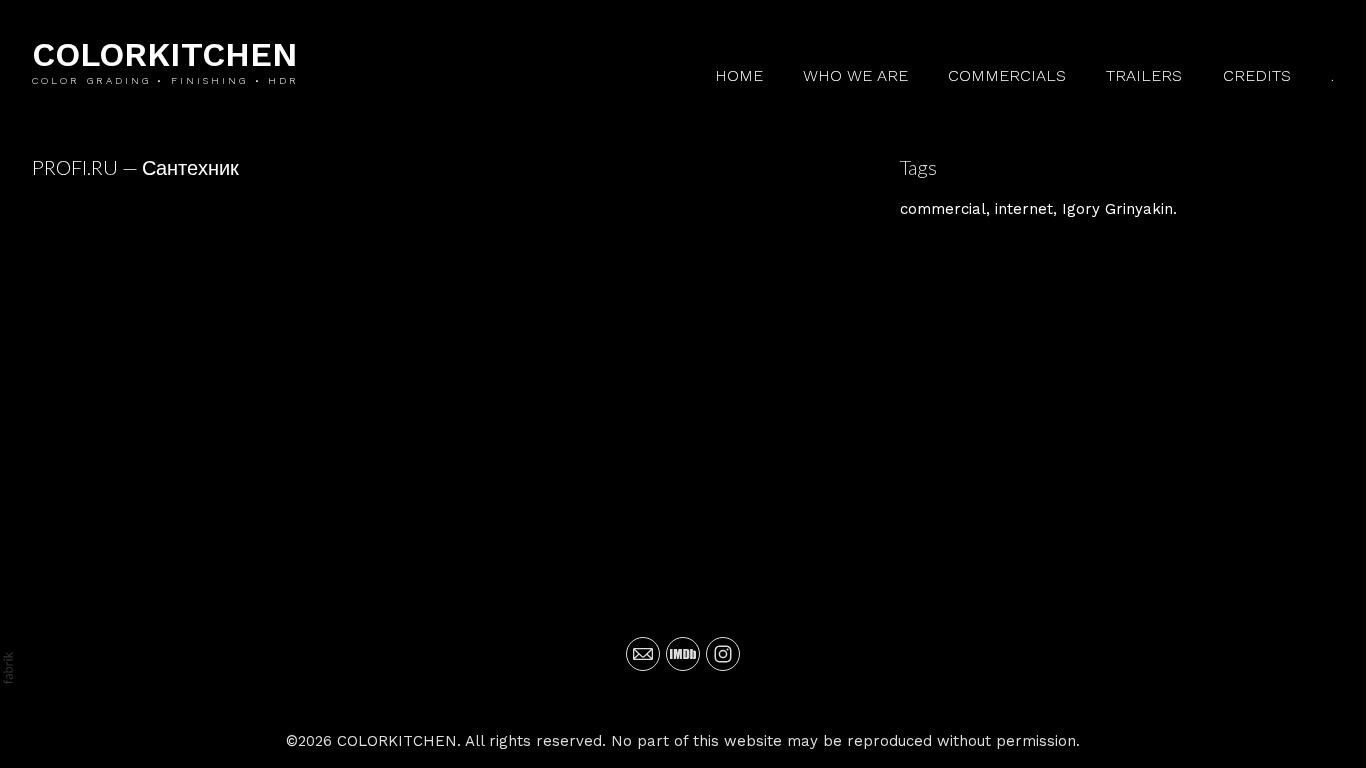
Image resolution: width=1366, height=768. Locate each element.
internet (1024, 209)
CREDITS (1257, 75)
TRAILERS (1144, 75)
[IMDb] (683, 654)
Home (739, 75)
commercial (943, 209)
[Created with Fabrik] (8, 668)
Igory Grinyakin (1117, 209)
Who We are (855, 75)
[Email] (643, 654)
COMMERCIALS (1007, 75)
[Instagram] (723, 654)
